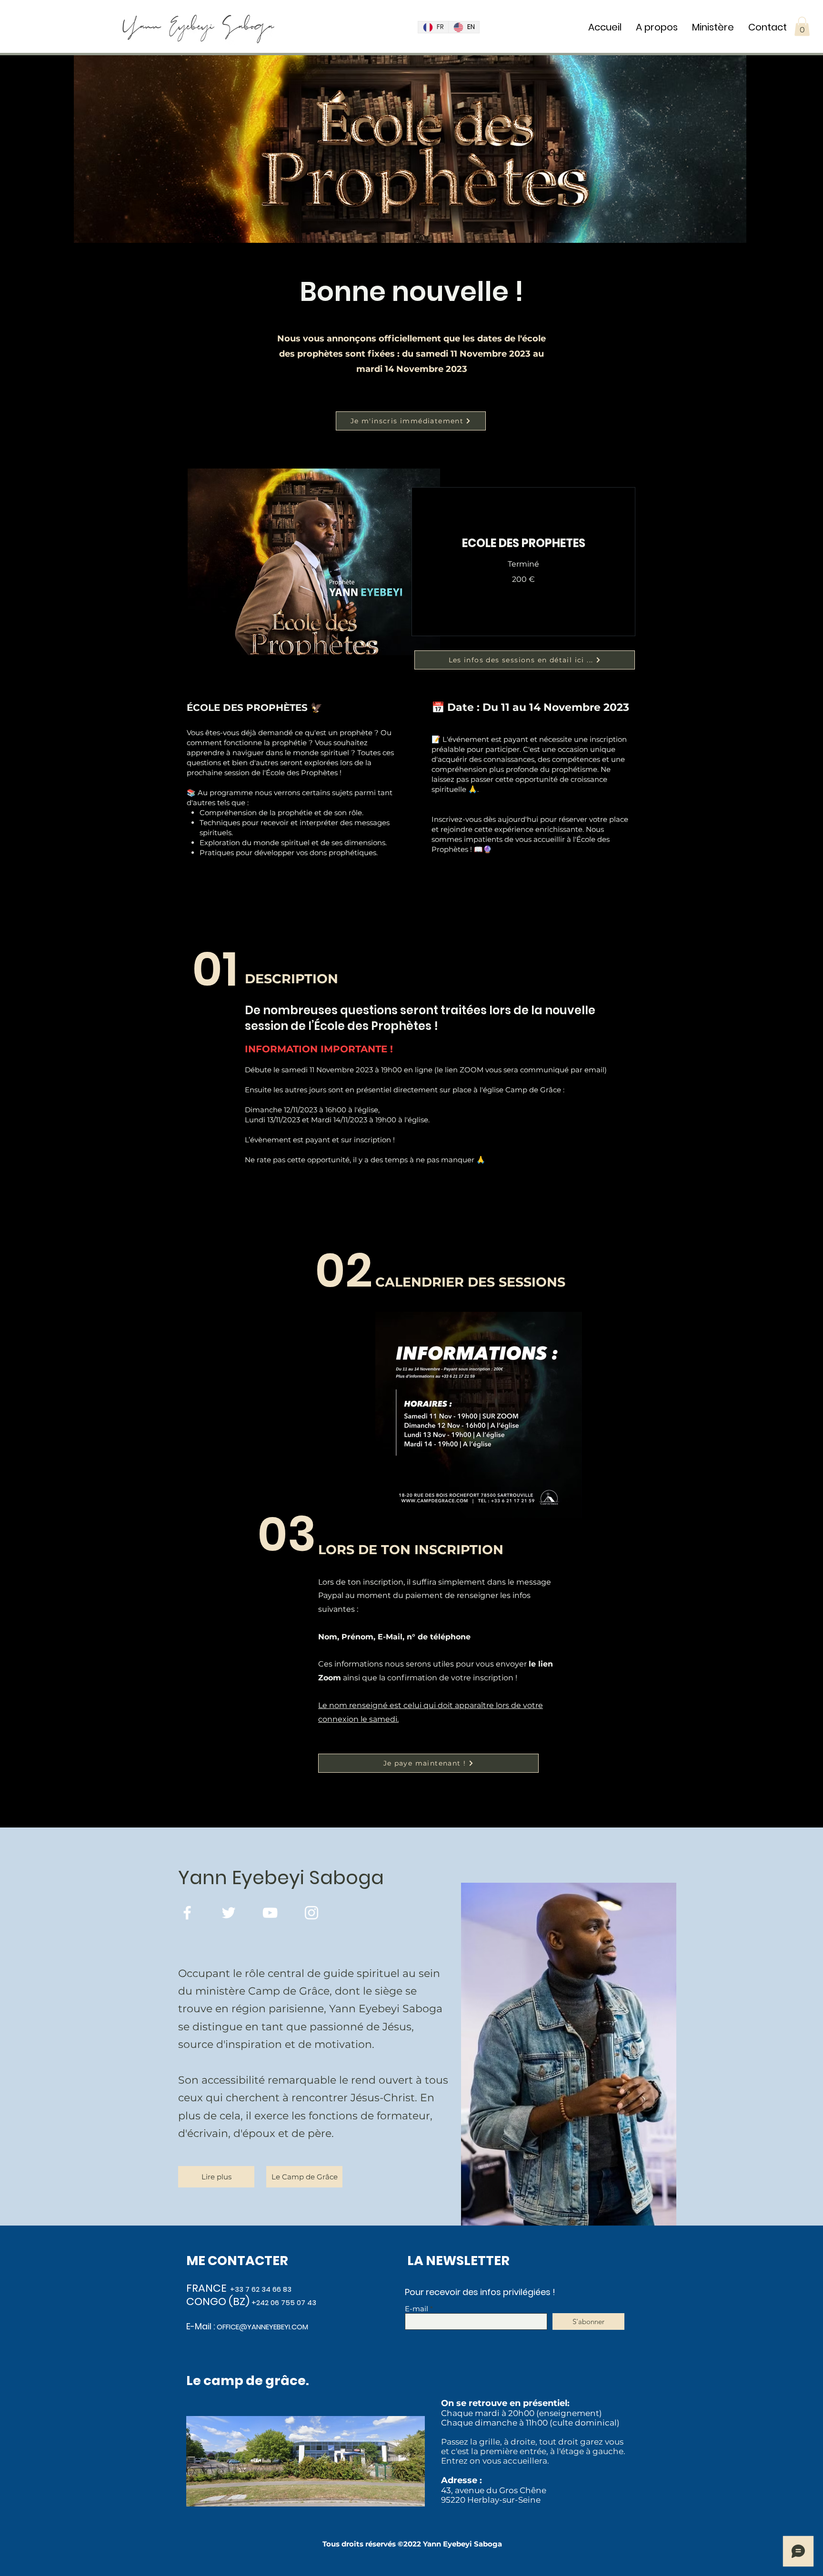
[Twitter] (229, 1913)
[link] (523, 543)
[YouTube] (270, 1913)
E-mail (417, 2309)
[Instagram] (311, 1913)
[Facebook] (187, 1913)
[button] (802, 26)
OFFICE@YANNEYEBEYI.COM (262, 2327)
